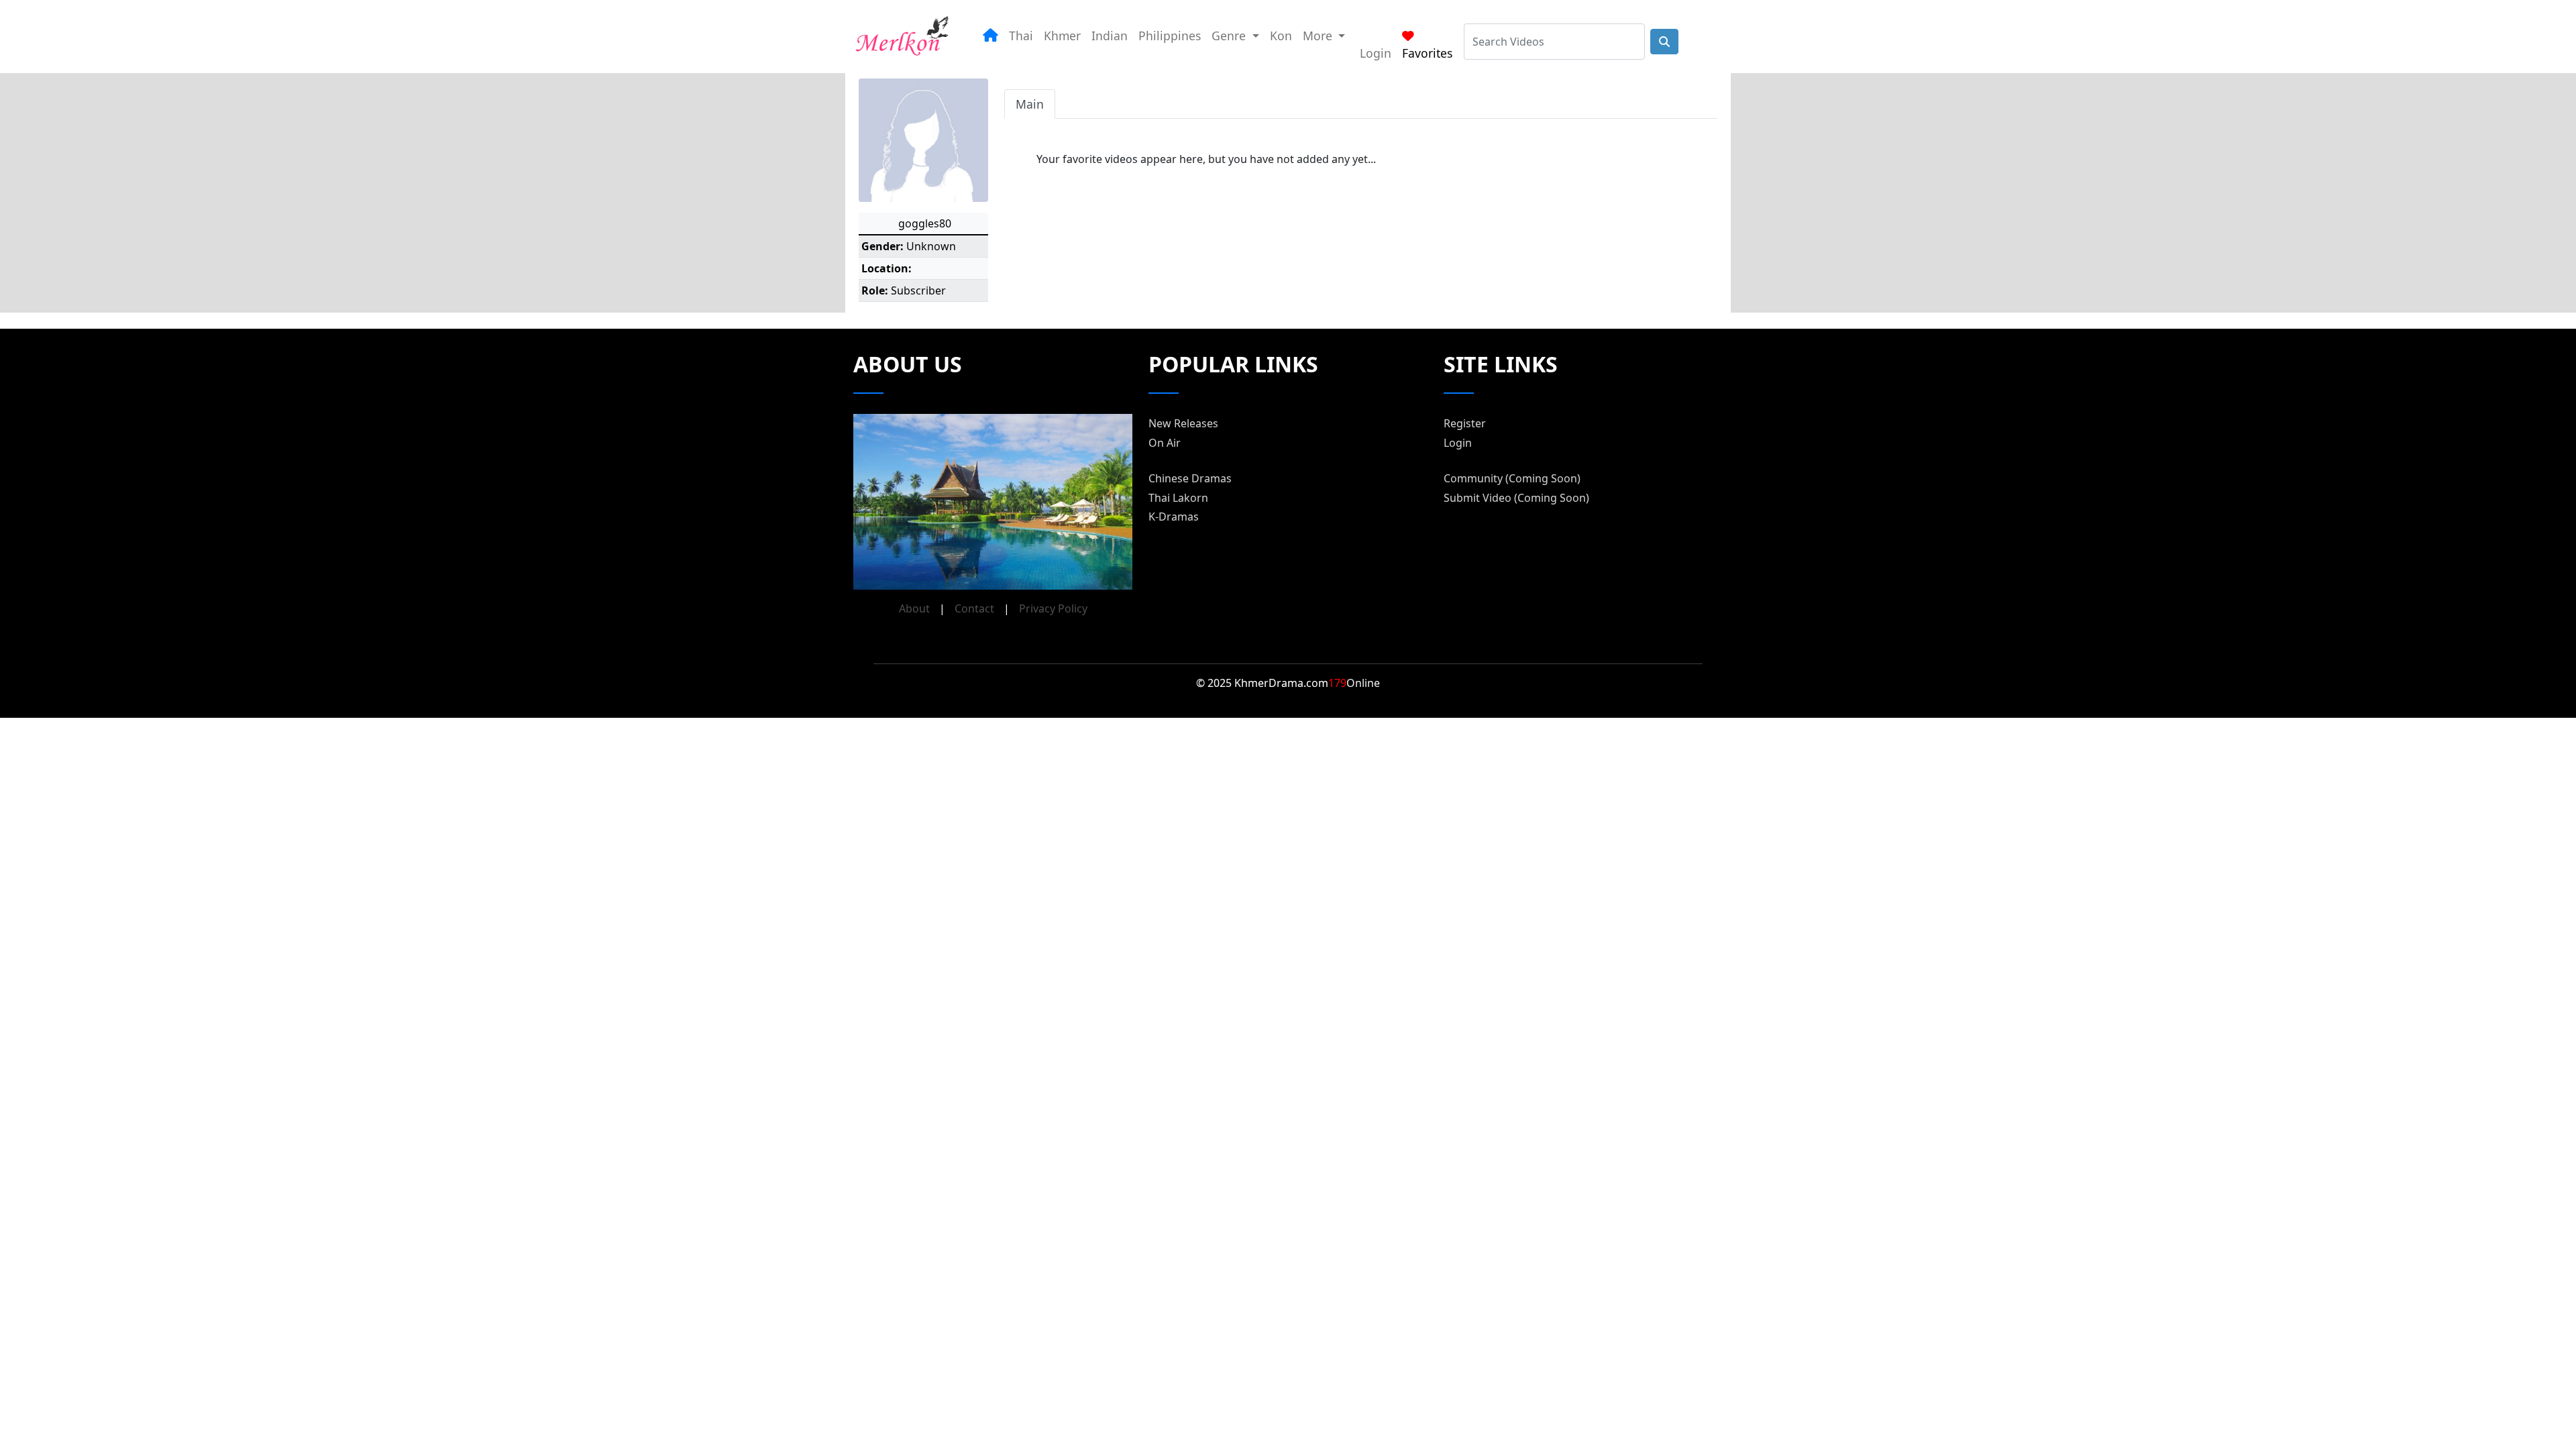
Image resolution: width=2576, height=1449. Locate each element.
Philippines (1170, 36)
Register (1465, 423)
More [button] (1319, 36)
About (914, 608)
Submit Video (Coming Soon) (1516, 498)
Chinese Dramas (1190, 478)
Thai (1021, 36)
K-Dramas (1174, 517)
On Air (1165, 443)
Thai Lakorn (1178, 498)
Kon (1281, 36)
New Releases (1183, 423)
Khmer (1062, 36)
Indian (1110, 36)
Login (1376, 53)
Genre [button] (1230, 36)
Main (1030, 104)
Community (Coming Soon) (1512, 478)
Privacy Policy (1053, 608)
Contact (974, 608)
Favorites (1427, 53)
